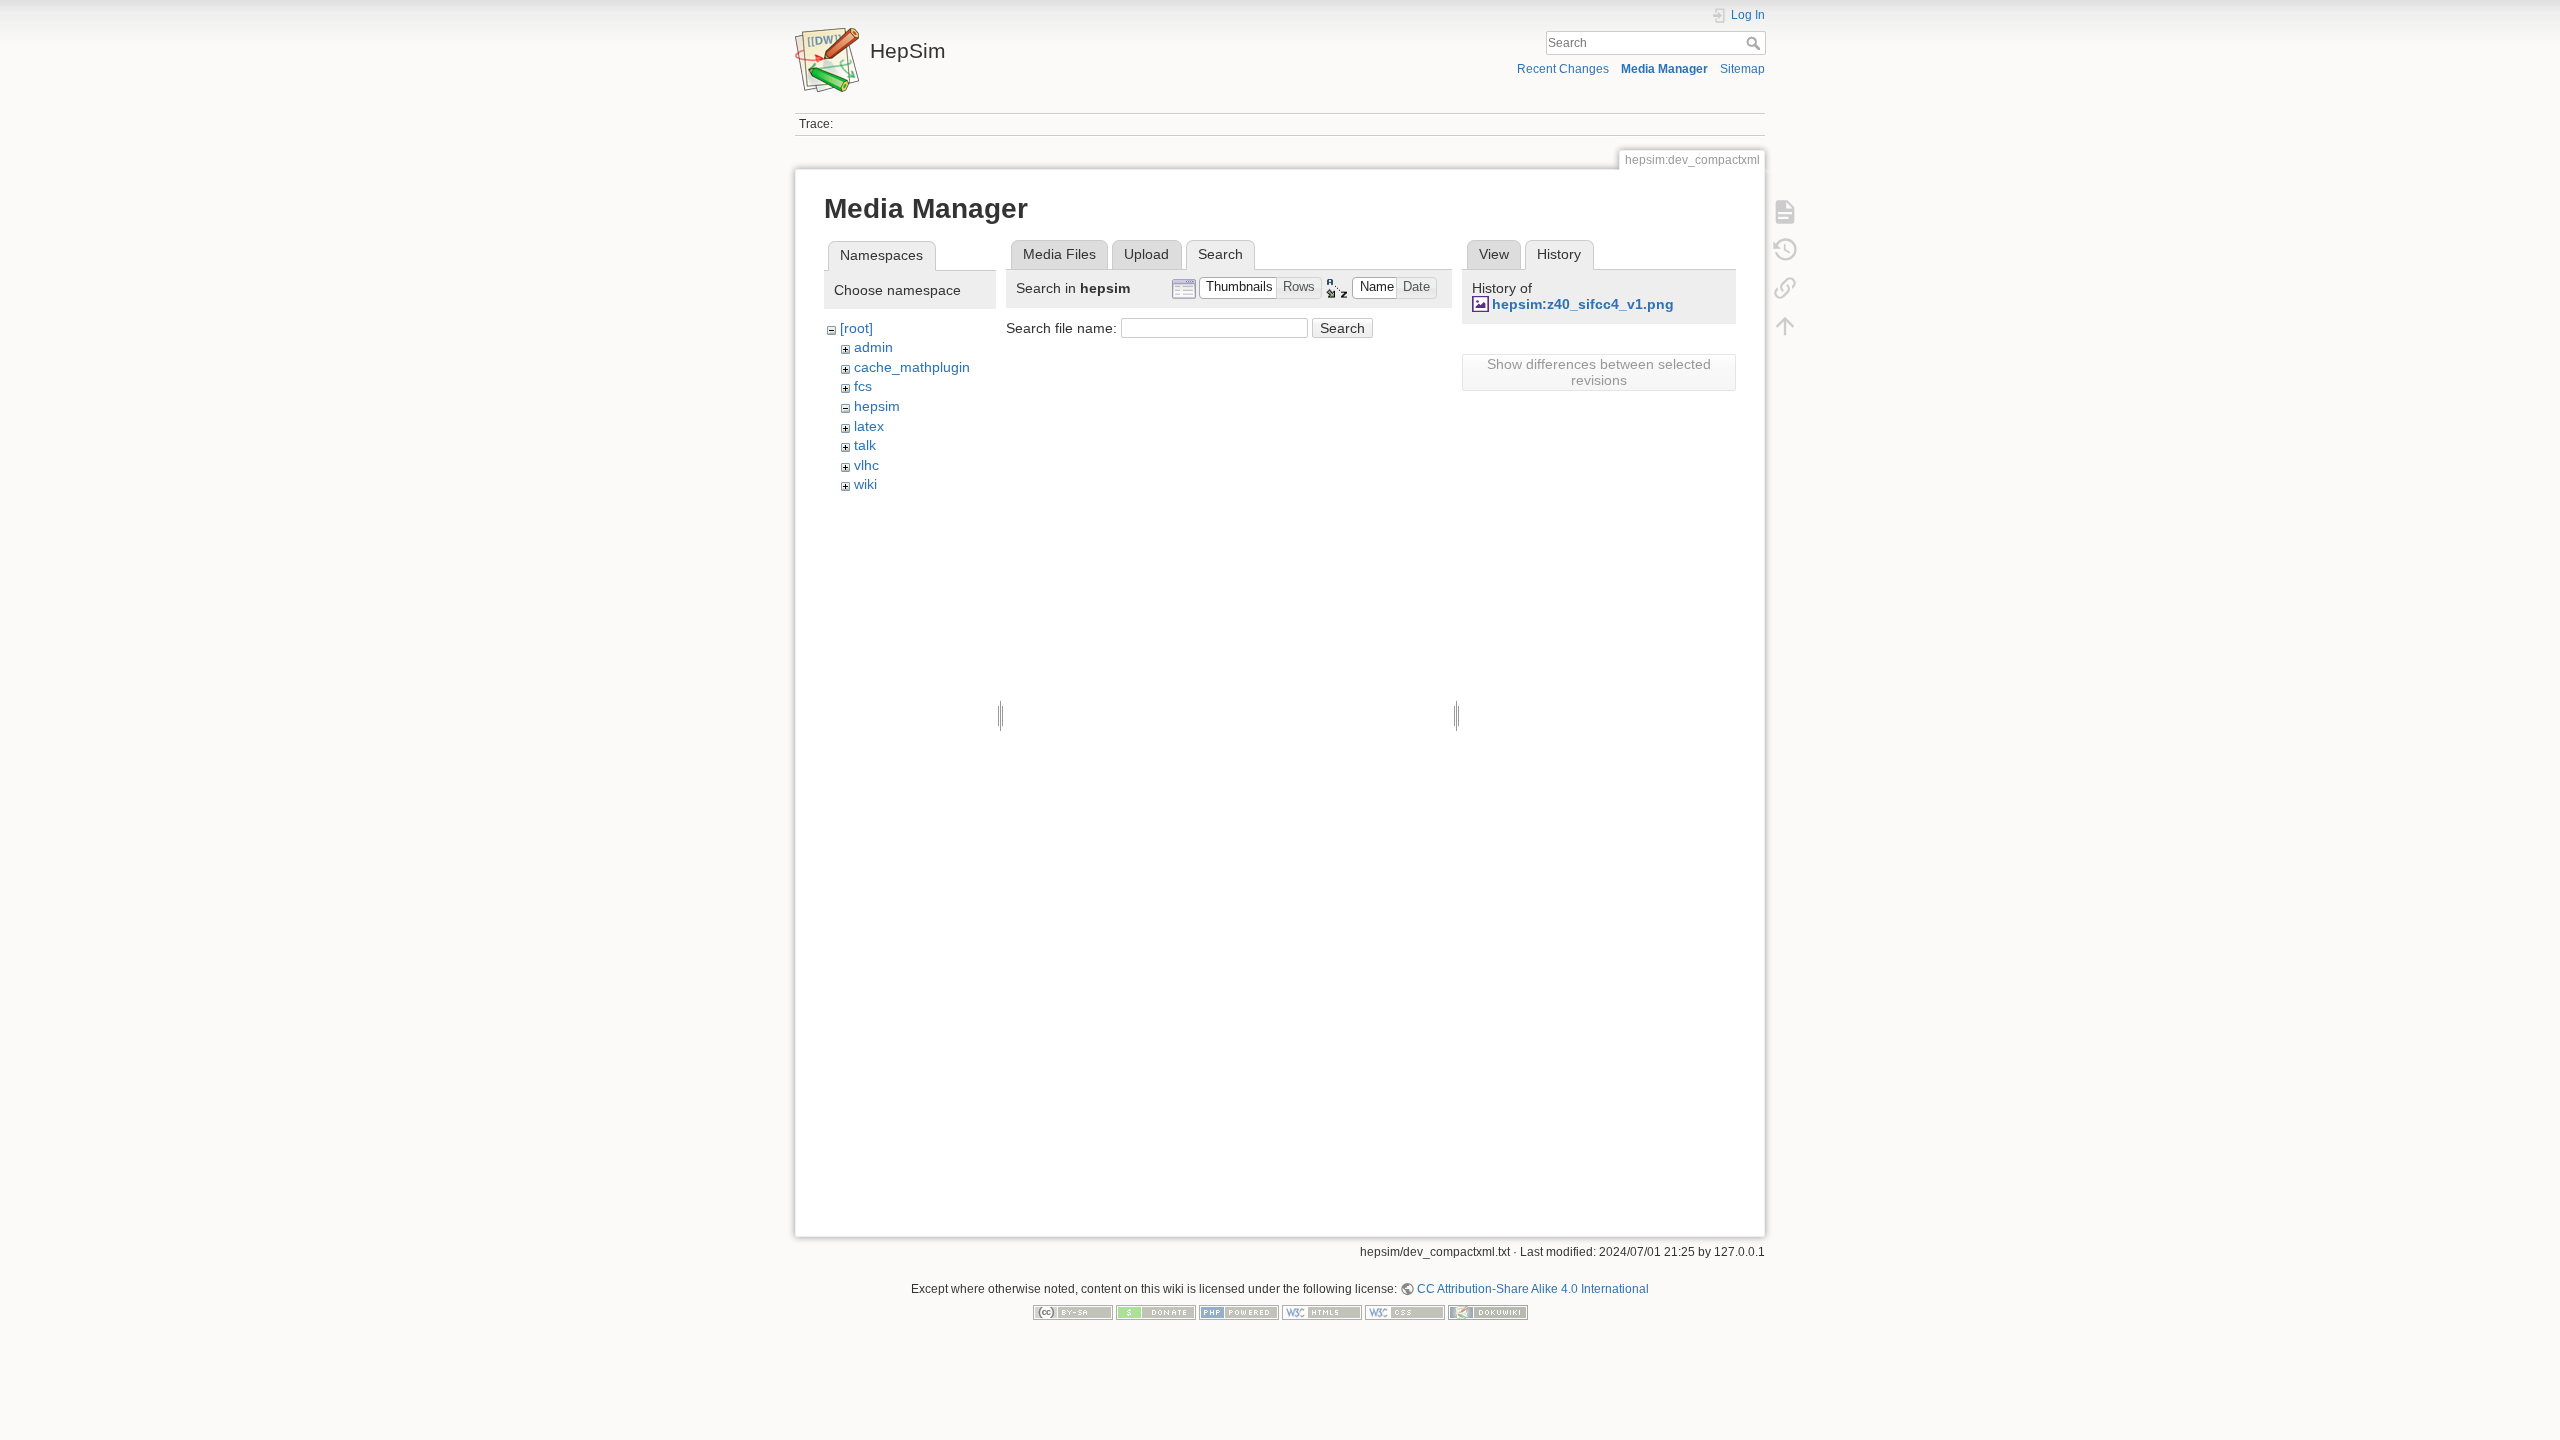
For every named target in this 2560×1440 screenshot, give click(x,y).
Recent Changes (1563, 69)
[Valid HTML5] (1322, 1312)
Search (1755, 43)
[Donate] (1156, 1312)
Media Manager (1664, 69)
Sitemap (1742, 69)
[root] (856, 328)
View (1494, 254)
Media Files (1059, 254)
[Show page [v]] (1785, 212)
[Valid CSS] (1405, 1312)
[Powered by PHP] (1239, 1312)
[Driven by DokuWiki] (1488, 1312)
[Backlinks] (1785, 288)
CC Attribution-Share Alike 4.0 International (1533, 1289)
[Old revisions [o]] (1785, 250)
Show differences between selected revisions (1599, 372)
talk (865, 445)
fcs (863, 386)
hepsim (877, 406)
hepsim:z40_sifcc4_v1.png (1583, 304)
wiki (865, 484)
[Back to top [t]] (1785, 326)
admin (873, 347)
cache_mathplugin (912, 367)
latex (869, 426)
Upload (1146, 254)
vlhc (866, 465)
